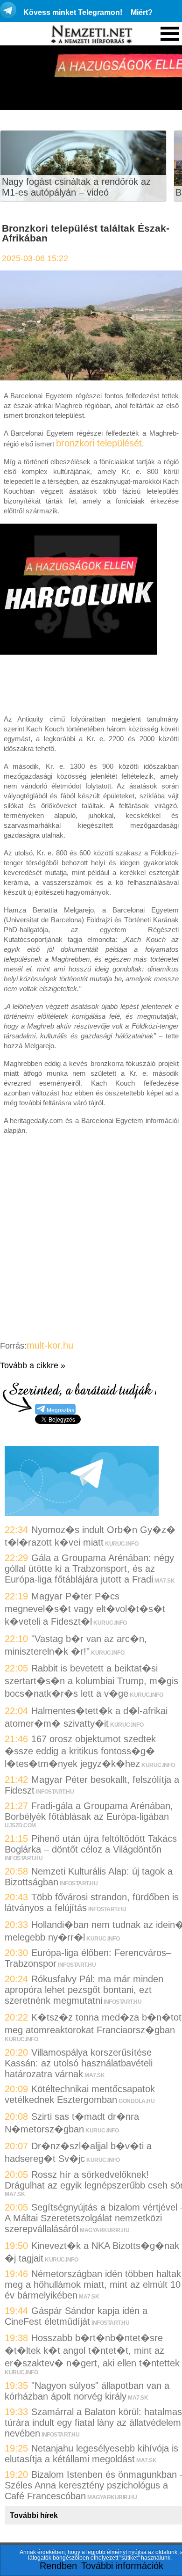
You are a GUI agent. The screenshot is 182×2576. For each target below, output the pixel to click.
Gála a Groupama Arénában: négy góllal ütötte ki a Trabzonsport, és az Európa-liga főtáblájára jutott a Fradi (89, 1569)
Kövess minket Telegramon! (73, 12)
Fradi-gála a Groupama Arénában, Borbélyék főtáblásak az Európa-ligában (89, 1811)
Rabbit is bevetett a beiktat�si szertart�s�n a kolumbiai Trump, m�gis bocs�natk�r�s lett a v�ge (91, 1681)
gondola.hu (136, 2101)
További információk (122, 2566)
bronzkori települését (99, 443)
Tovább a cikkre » (33, 1365)
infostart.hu (55, 1792)
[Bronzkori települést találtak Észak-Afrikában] (91, 377)
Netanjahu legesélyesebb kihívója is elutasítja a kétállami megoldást (91, 2454)
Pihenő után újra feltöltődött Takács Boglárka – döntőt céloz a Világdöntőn (91, 1844)
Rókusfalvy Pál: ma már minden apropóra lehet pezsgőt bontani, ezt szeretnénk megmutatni (84, 1990)
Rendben (58, 2566)
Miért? (142, 12)
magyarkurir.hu (105, 2230)
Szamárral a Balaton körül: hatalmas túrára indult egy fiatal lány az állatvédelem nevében (93, 2423)
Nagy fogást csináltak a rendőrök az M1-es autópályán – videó (76, 187)
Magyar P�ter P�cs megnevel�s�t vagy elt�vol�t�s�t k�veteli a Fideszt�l (85, 1609)
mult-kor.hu (50, 1345)
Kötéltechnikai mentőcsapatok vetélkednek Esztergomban (80, 2094)
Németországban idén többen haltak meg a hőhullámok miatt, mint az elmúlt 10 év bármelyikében (93, 2284)
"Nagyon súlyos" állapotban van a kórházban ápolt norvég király (87, 2391)
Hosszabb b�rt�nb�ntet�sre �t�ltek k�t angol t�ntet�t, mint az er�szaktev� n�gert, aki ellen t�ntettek (92, 2350)
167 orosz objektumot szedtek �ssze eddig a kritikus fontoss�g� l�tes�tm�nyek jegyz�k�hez (80, 1751)
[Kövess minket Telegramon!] (82, 1513)
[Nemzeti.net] (91, 35)
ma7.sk (164, 1581)
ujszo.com (20, 1825)
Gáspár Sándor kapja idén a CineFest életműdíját (76, 2316)
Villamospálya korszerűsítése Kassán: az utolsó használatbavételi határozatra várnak (79, 2063)
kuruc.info (122, 1544)
